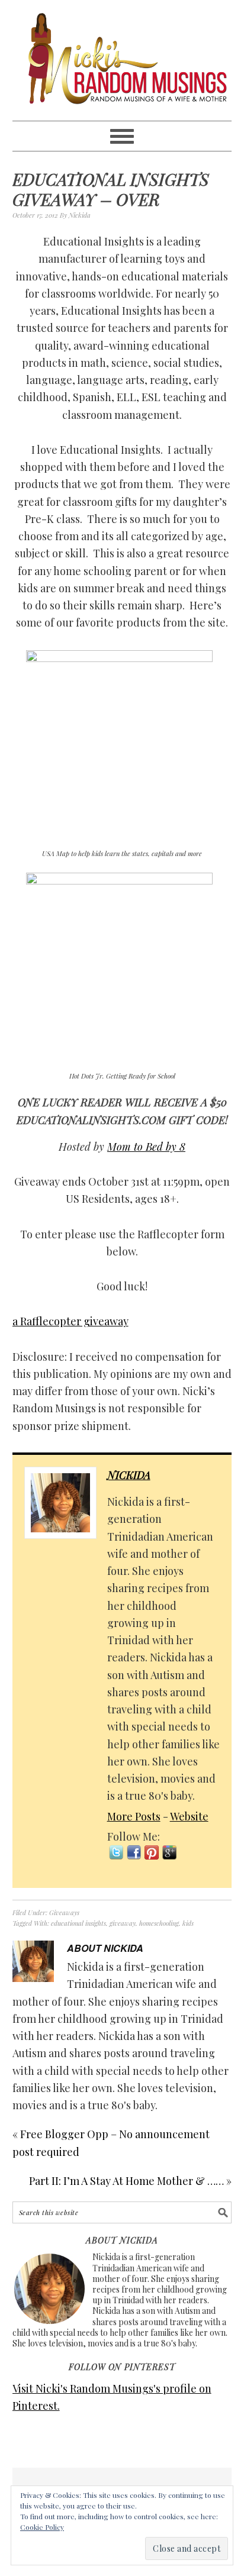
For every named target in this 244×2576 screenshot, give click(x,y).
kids (188, 1923)
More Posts (134, 1816)
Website (189, 1816)
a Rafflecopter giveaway (70, 1321)
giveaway (123, 1923)
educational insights (78, 1923)
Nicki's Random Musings (122, 60)
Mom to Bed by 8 (146, 1147)
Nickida (129, 1475)
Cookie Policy (42, 2527)
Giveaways (64, 1912)
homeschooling (159, 1923)
